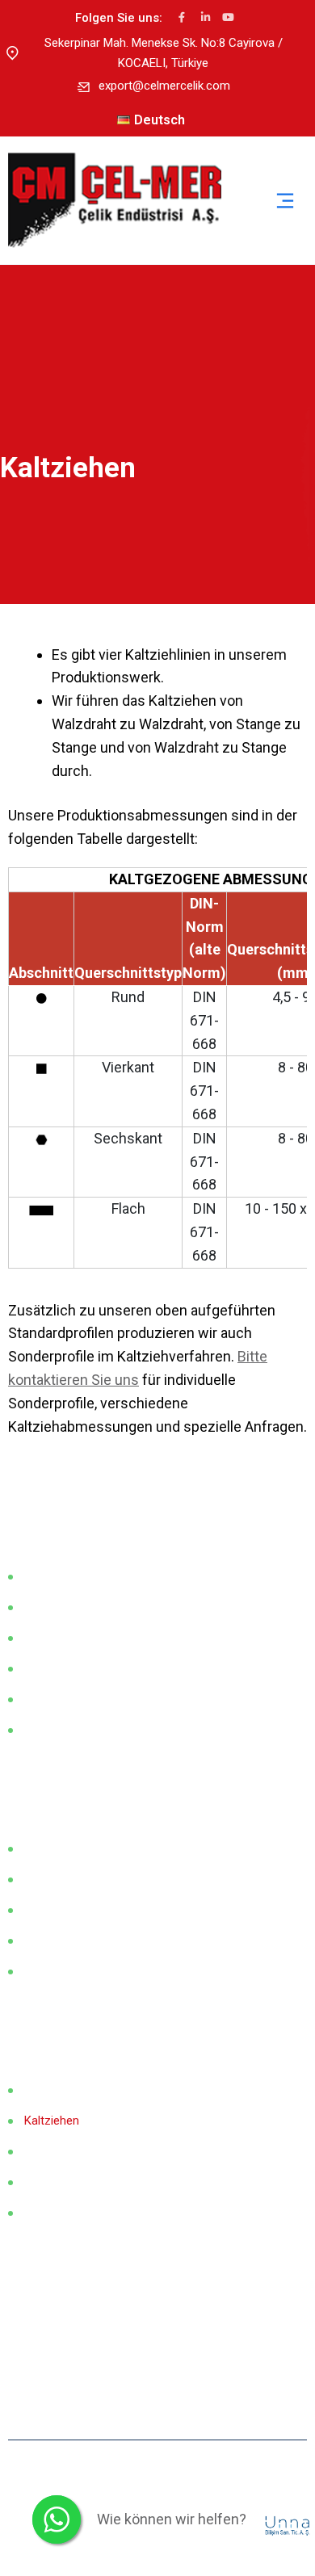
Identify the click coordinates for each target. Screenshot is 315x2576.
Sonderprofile (60, 1971)
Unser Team (56, 1699)
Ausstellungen (62, 1638)
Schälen (45, 2151)
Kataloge (48, 1730)
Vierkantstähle (62, 1910)
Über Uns (48, 1576)
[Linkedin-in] (206, 17)
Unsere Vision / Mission (87, 1607)
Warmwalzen (59, 2090)
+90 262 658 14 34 (83, 2337)
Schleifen (49, 2182)
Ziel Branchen (61, 1668)
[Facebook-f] (182, 17)
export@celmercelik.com (164, 86)
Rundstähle (54, 1879)
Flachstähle (55, 1848)
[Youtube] (228, 17)
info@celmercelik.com (93, 2372)
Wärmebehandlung (73, 2213)
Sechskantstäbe (67, 1940)
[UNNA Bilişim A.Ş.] (289, 2525)
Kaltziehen (52, 2121)
